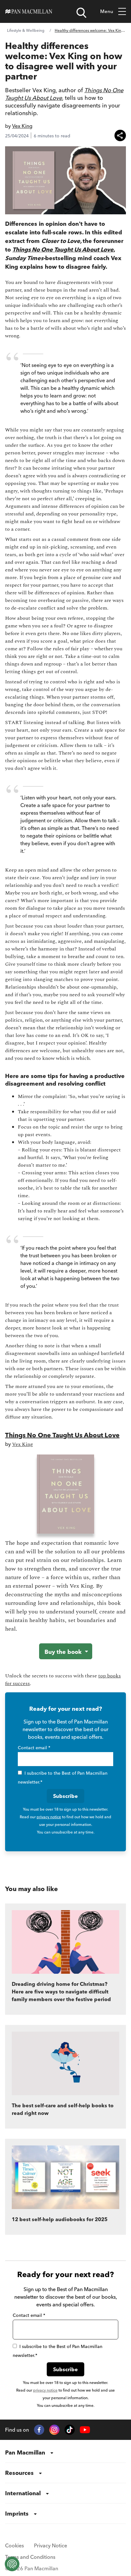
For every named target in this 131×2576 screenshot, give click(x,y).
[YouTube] (85, 2430)
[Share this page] (120, 135)
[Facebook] (39, 2430)
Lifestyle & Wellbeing (26, 30)
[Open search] (81, 13)
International (23, 2493)
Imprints (17, 2514)
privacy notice (49, 1817)
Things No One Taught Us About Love (62, 1435)
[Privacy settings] (12, 2564)
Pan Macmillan (25, 2452)
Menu (107, 11)
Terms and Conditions (30, 2557)
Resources (19, 2473)
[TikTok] (70, 2430)
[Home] (29, 11)
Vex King (22, 126)
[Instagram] (54, 2430)
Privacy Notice (51, 2545)
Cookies (14, 2545)
